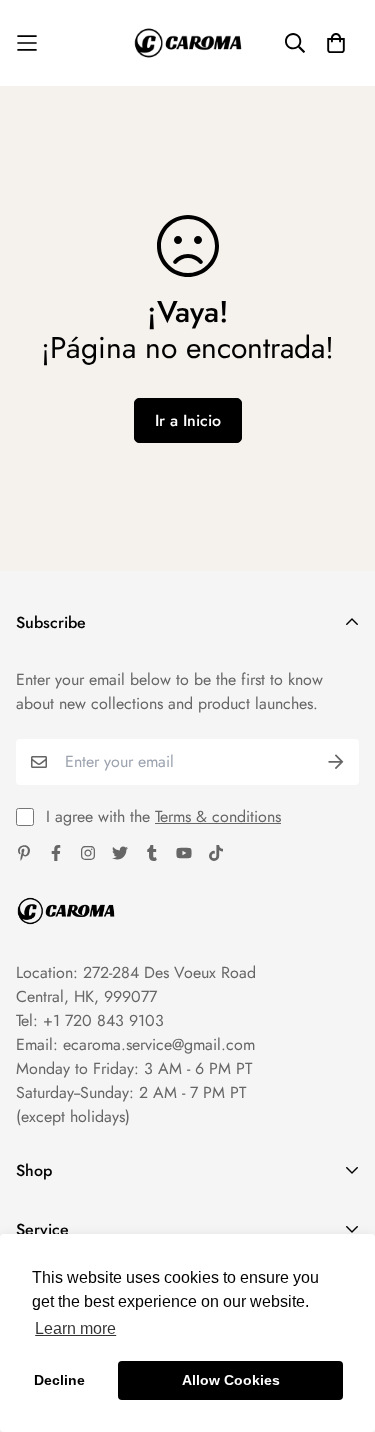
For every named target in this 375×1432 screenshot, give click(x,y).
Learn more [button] (75, 1328)
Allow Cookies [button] (231, 1380)
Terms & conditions (218, 816)
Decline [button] (59, 1380)
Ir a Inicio (188, 420)
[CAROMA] (188, 43)
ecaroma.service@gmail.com (159, 1044)
